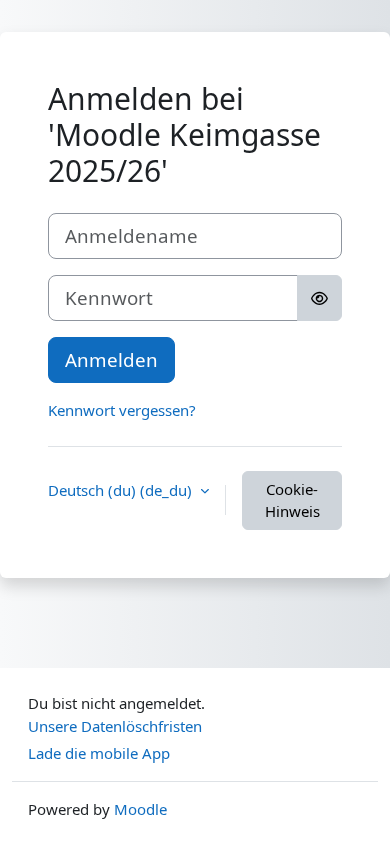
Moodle (140, 809)
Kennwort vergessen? (122, 410)
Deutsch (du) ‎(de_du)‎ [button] (122, 490)
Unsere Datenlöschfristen (115, 726)
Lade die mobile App (99, 753)
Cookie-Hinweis (292, 500)
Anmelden (111, 359)
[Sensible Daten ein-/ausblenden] (319, 298)
